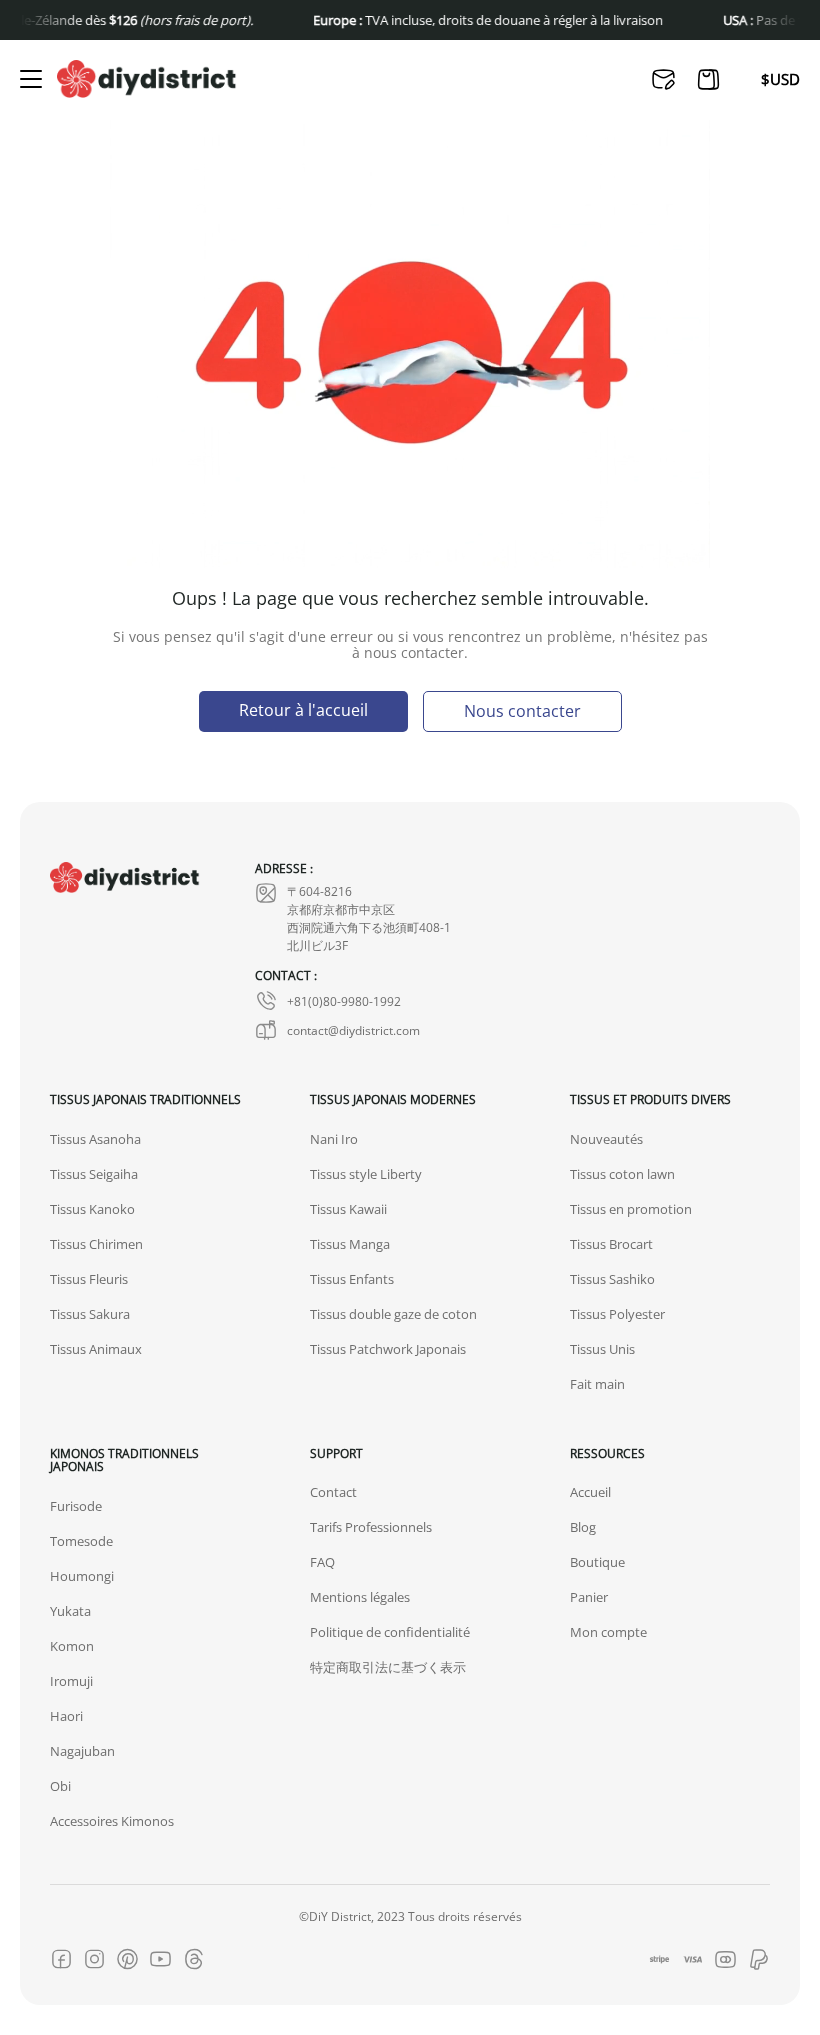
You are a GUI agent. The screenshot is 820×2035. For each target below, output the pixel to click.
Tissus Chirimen (96, 1244)
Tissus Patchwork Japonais (388, 1349)
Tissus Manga (350, 1244)
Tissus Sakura (90, 1314)
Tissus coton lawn (622, 1174)
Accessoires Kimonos (112, 1821)
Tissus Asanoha (95, 1139)
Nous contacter (522, 710)
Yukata (70, 1611)
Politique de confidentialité (390, 1632)
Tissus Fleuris (89, 1279)
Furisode (76, 1506)
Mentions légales (360, 1597)
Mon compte (608, 1632)
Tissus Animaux (96, 1349)
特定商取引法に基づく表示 (388, 1667)
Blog (583, 1527)
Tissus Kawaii (348, 1209)
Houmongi (82, 1576)
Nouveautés (606, 1139)
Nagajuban (82, 1751)
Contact (333, 1492)
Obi (60, 1786)
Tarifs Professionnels (371, 1527)
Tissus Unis (602, 1349)
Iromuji (71, 1681)
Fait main (597, 1384)
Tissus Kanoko (92, 1209)
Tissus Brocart (611, 1244)
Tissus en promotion (631, 1209)
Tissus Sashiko (612, 1279)
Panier (589, 1597)
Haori (66, 1716)
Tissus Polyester (617, 1314)
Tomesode (81, 1541)
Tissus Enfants (352, 1279)
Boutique (597, 1562)
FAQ (322, 1562)
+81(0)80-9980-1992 (344, 1001)
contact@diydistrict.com (353, 1030)
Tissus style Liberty (366, 1174)
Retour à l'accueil (303, 709)
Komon (72, 1646)
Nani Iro (334, 1139)
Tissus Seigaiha (94, 1174)
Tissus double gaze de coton (393, 1314)
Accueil (590, 1492)
